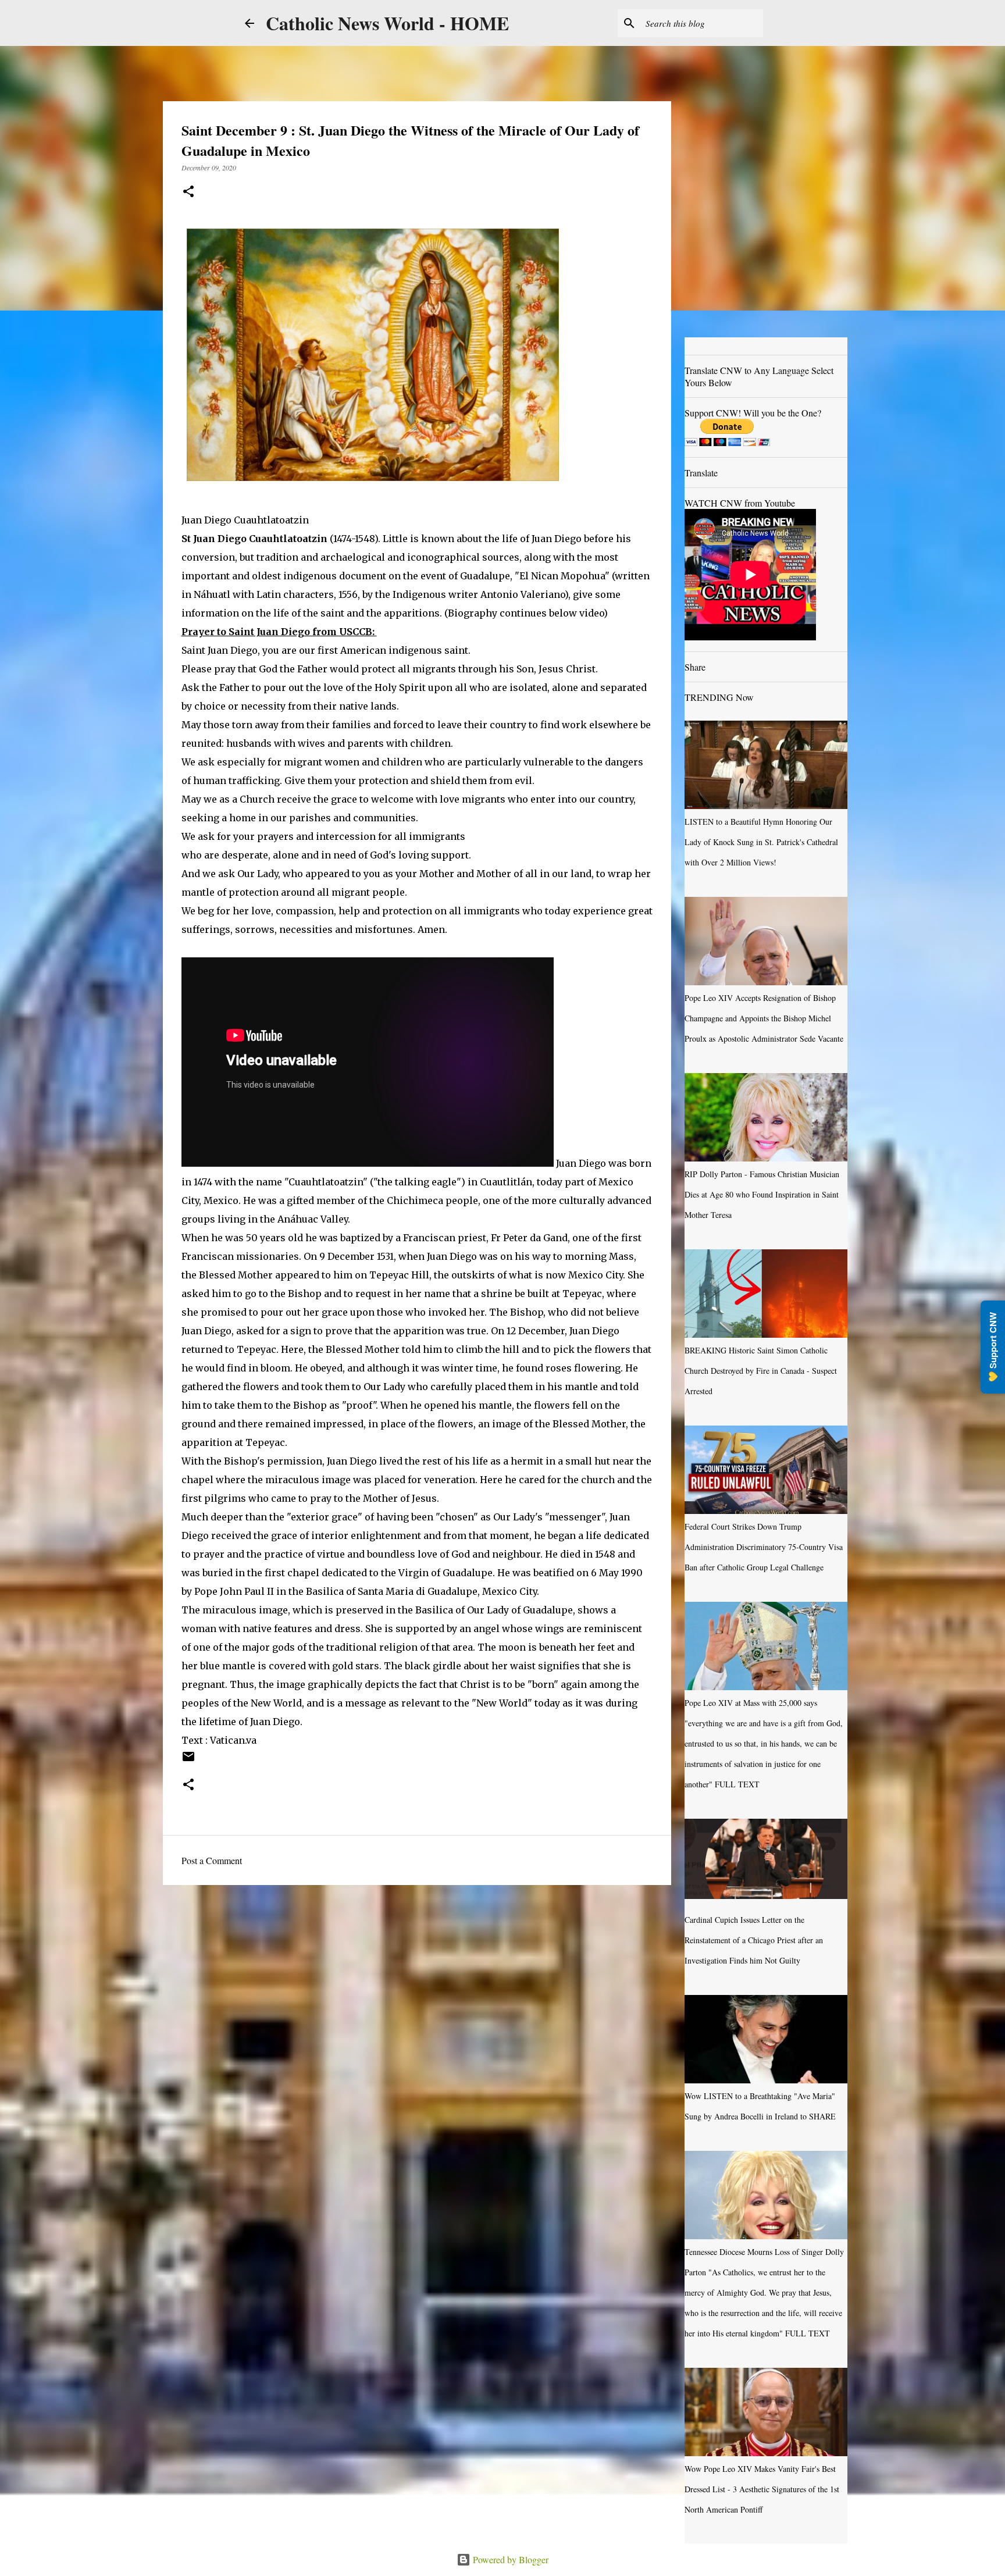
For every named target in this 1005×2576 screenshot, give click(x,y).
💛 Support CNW (993, 1347)
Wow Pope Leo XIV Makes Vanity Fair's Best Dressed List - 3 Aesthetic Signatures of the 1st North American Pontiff (762, 2489)
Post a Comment (212, 1860)
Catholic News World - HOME (387, 23)
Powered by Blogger (509, 2559)
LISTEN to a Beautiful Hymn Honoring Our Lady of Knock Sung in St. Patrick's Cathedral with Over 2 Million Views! (761, 842)
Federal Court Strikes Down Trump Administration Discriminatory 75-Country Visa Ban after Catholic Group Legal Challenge (764, 1547)
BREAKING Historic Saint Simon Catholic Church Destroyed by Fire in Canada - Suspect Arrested (761, 1371)
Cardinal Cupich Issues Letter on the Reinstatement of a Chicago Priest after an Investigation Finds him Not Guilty (754, 1940)
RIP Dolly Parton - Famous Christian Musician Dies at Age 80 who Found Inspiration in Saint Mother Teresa (762, 1194)
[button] (188, 192)
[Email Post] (188, 1761)
